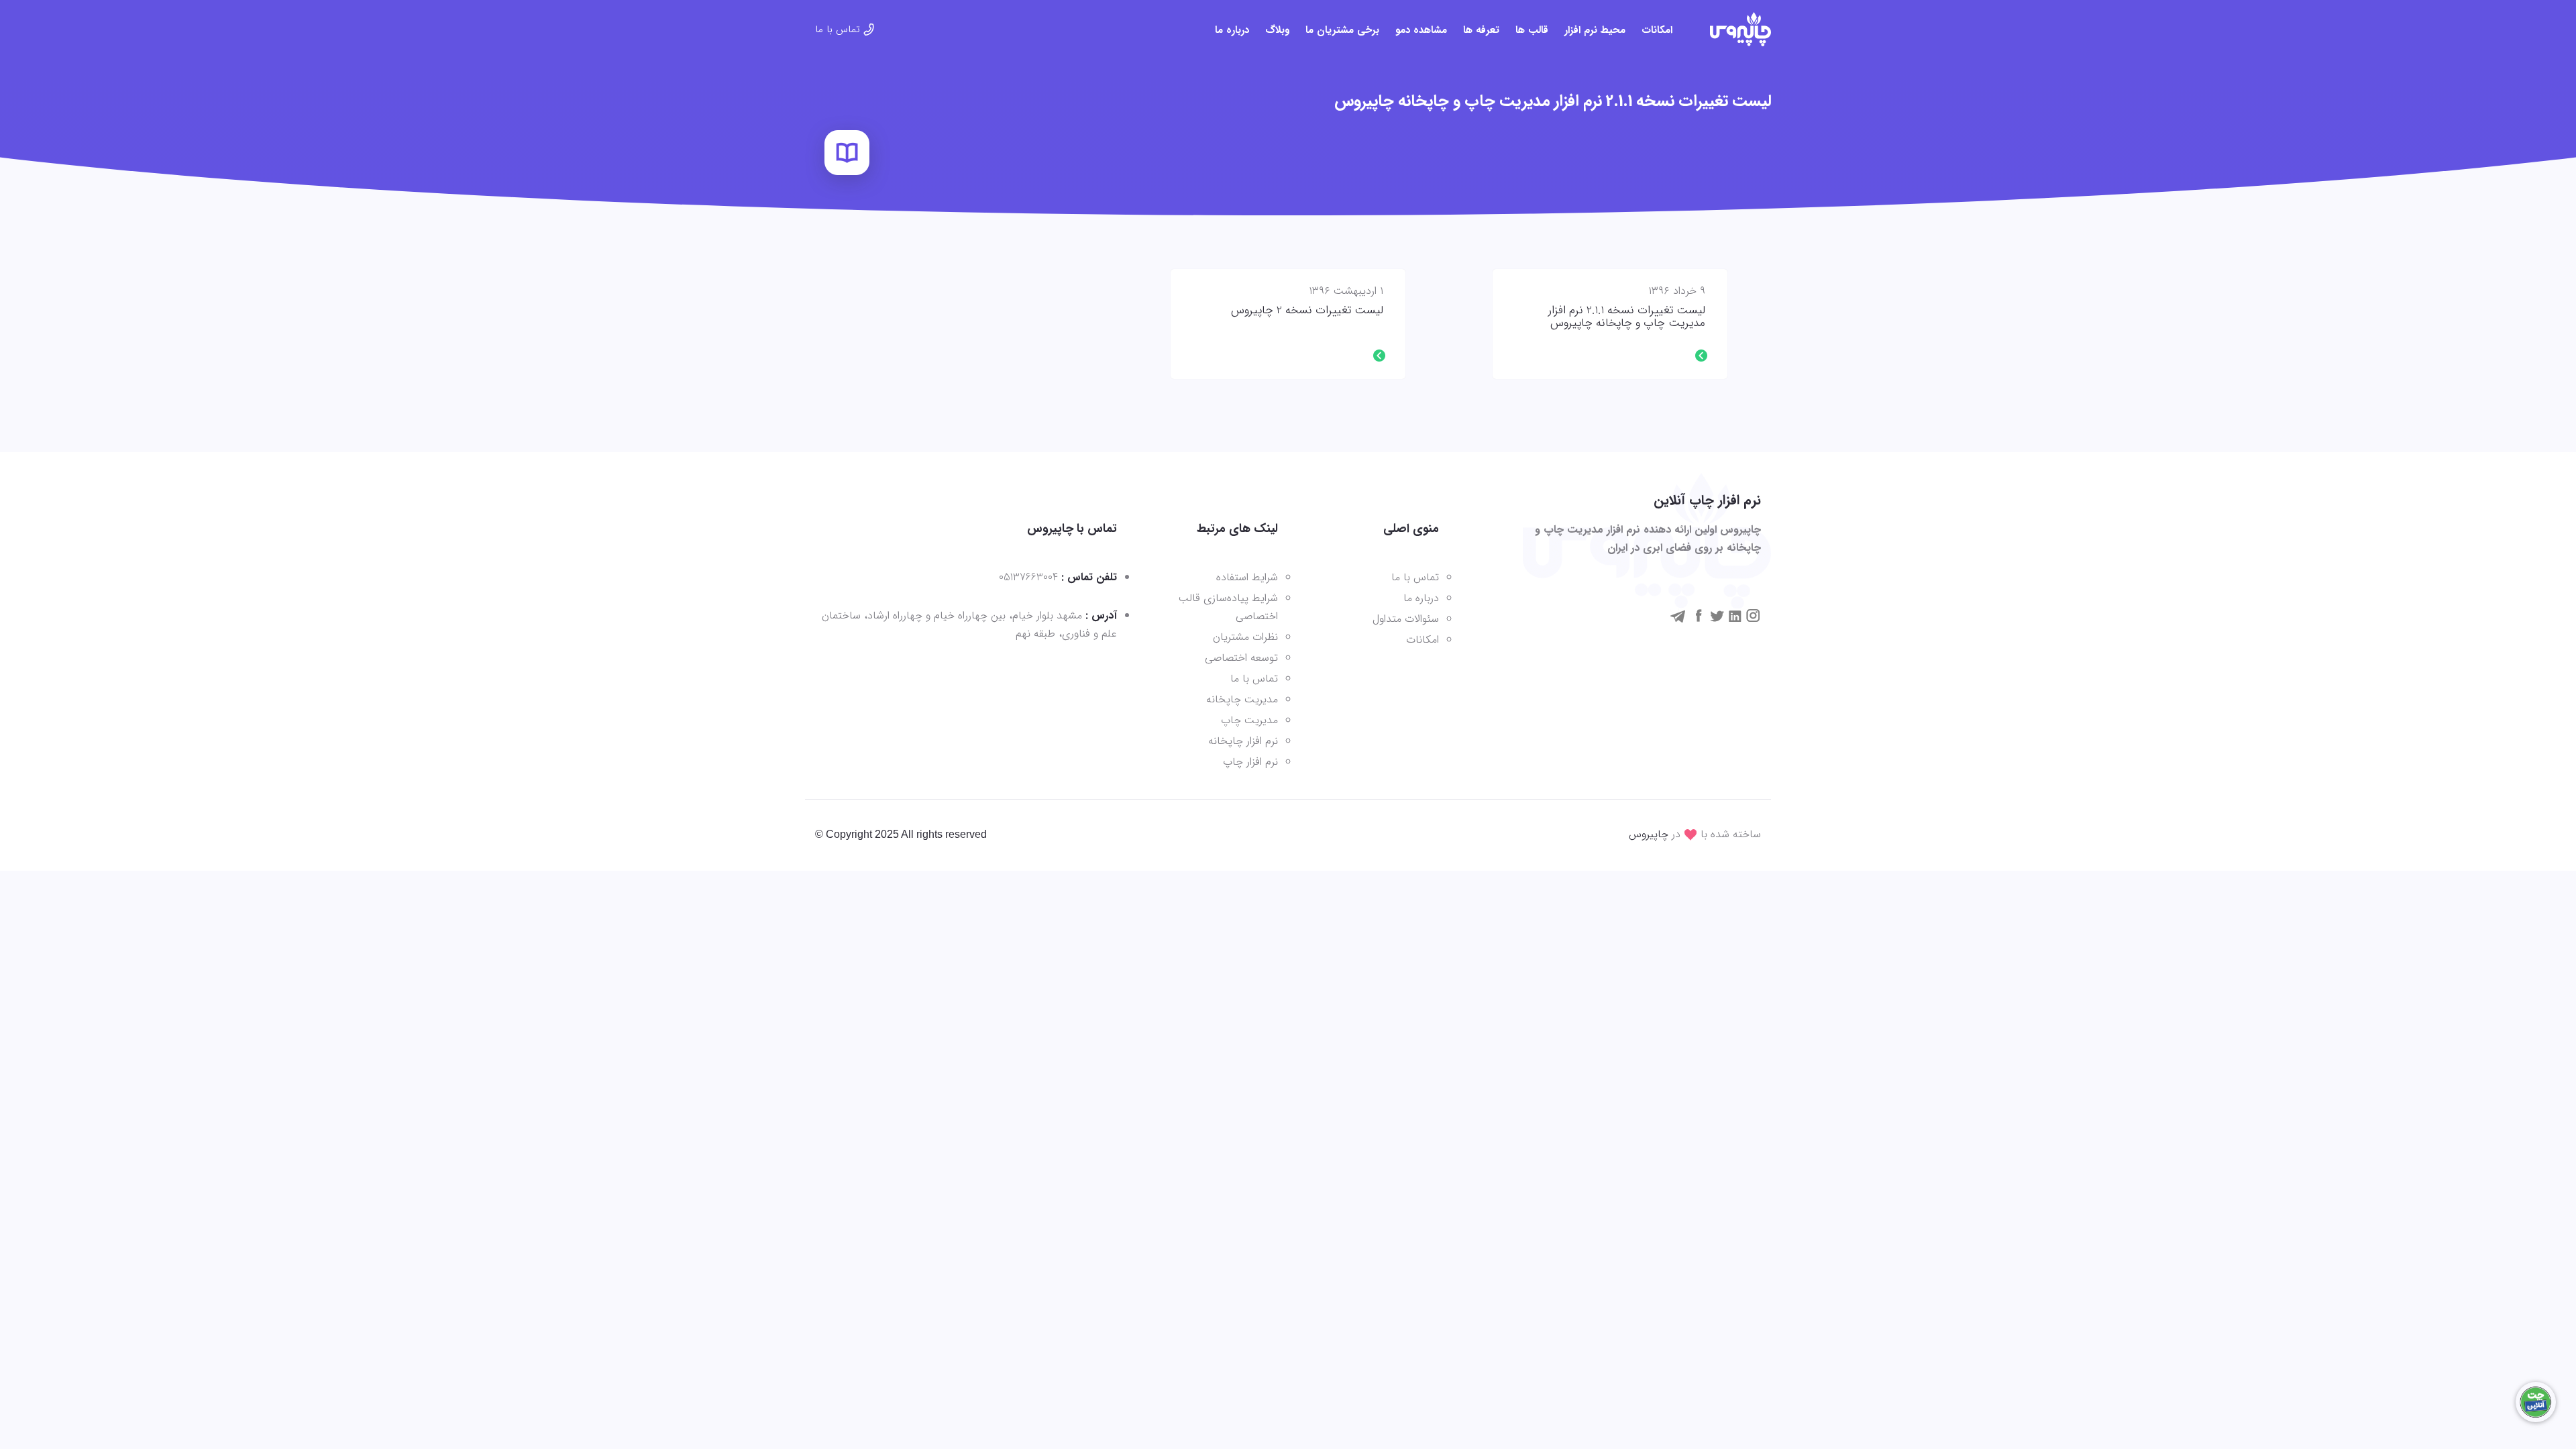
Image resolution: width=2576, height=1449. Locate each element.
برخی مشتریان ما (1342, 30)
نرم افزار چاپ (1250, 762)
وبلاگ (1277, 30)
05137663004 (1028, 577)
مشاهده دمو (1421, 30)
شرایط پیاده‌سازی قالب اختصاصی (1228, 607)
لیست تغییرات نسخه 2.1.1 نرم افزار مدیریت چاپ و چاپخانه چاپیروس (1627, 317)
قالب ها (1532, 30)
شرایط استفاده (1247, 577)
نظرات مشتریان (1245, 637)
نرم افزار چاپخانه (1243, 741)
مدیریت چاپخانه (1242, 699)
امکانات (1657, 30)
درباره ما (1232, 30)
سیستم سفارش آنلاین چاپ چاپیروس (1740, 29)
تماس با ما (838, 30)
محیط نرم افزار (1595, 30)
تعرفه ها (1481, 30)
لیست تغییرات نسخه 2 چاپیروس (1307, 311)
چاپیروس (1649, 834)
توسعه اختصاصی (1241, 658)
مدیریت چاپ (1249, 720)
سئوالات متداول (1406, 619)
